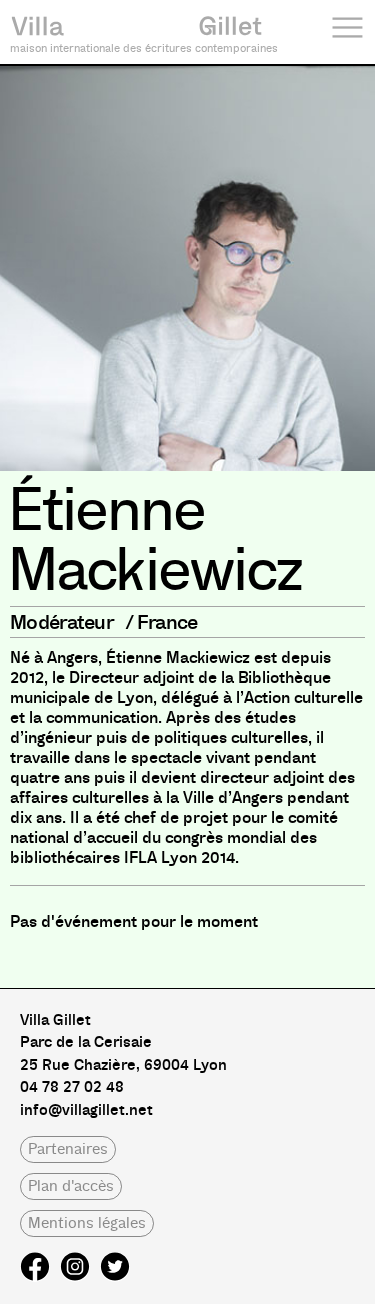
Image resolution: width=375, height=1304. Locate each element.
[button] (68, 1149)
